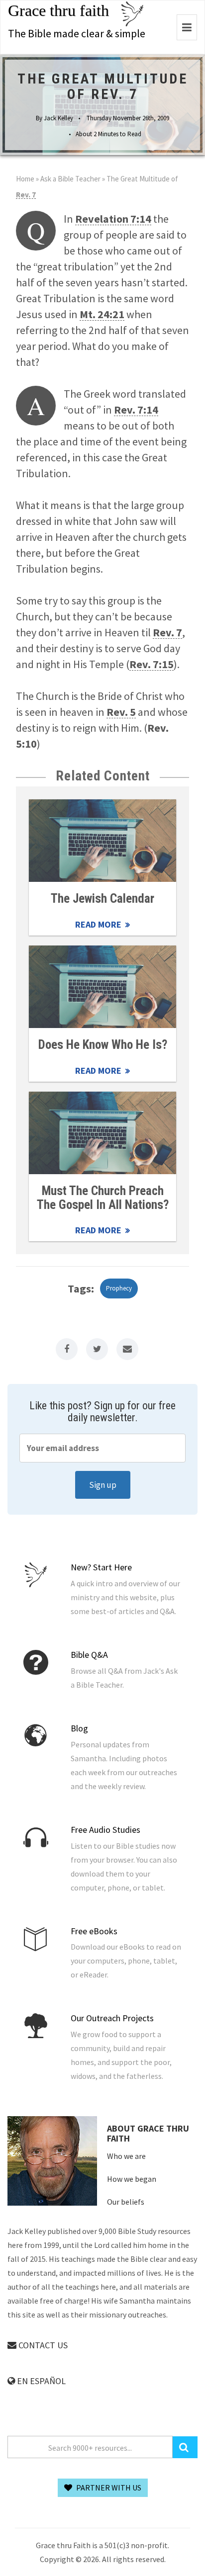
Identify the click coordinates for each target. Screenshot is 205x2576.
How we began (132, 2179)
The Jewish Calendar (102, 899)
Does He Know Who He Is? (103, 1045)
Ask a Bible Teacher (70, 179)
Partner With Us (108, 2488)
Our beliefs (126, 2202)
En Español (40, 2381)
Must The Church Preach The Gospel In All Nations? (103, 1198)
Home (25, 179)
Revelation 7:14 (113, 219)
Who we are (126, 2156)
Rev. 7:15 (152, 664)
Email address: (102, 1448)
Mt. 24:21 (102, 314)
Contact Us (42, 2345)
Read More (102, 841)
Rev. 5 (121, 712)
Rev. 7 (26, 195)
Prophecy (119, 1288)
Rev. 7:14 (136, 410)
